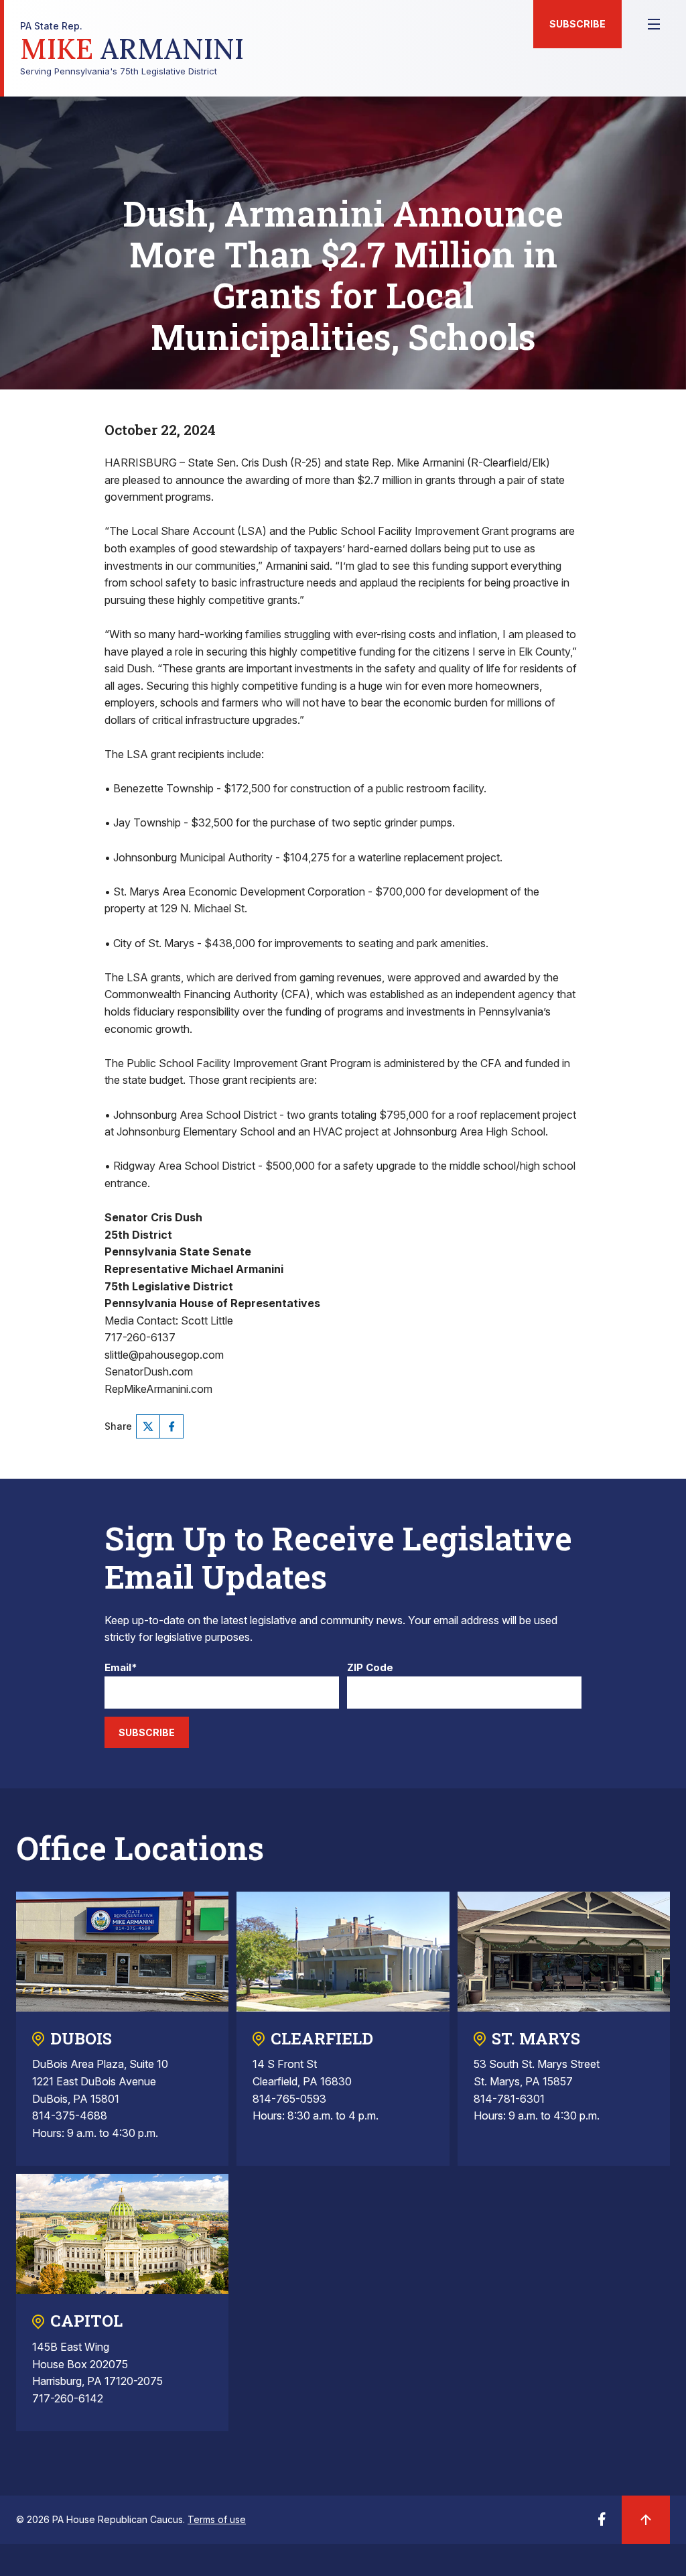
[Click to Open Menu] (654, 24)
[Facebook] (171, 1426)
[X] (148, 1426)
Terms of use (217, 2519)
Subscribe (577, 24)
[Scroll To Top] (646, 2520)
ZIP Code (370, 1668)
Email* (121, 1668)
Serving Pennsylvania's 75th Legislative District (132, 49)
